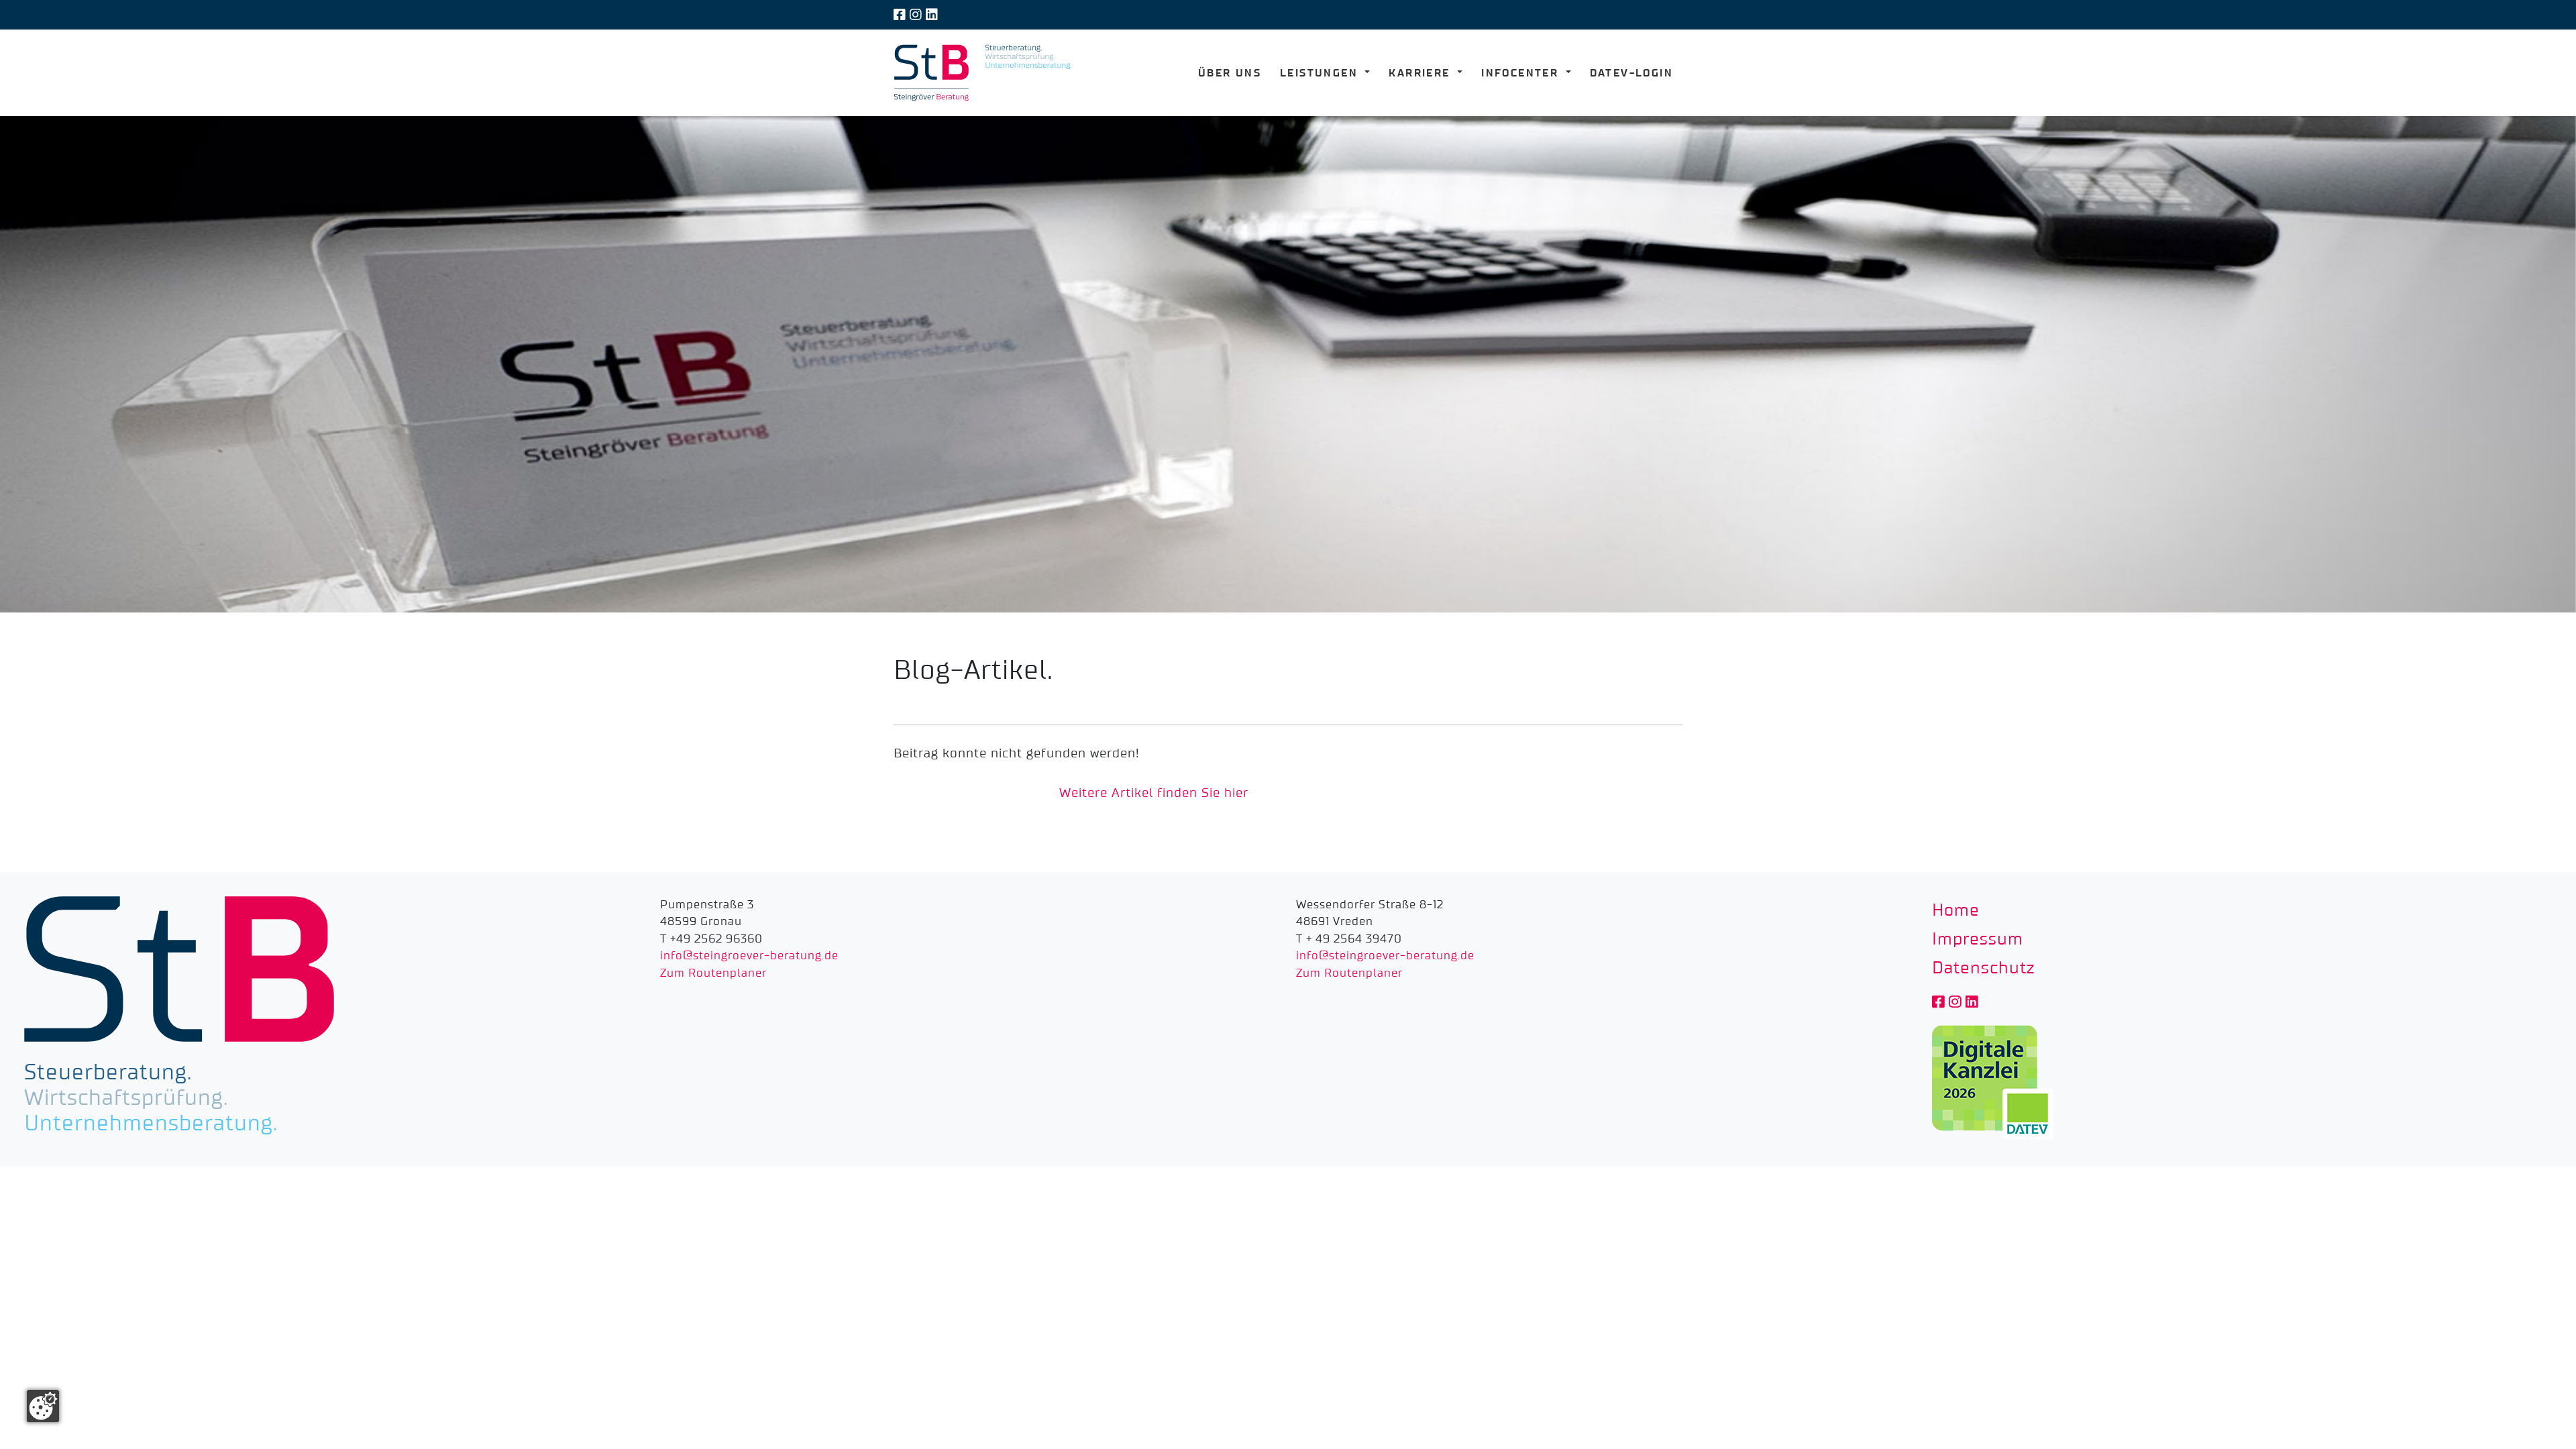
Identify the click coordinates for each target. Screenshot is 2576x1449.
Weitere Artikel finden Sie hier (1154, 793)
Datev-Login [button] (1631, 73)
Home (1956, 911)
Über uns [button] (1230, 73)
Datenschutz (1983, 968)
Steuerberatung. (108, 1073)
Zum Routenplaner (713, 973)
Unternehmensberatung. (151, 1124)
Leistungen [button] (1321, 73)
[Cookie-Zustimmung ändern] (43, 1406)
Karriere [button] (1421, 73)
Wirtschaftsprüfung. (126, 1098)
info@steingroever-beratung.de (749, 956)
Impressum (1978, 940)
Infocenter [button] (1522, 73)
